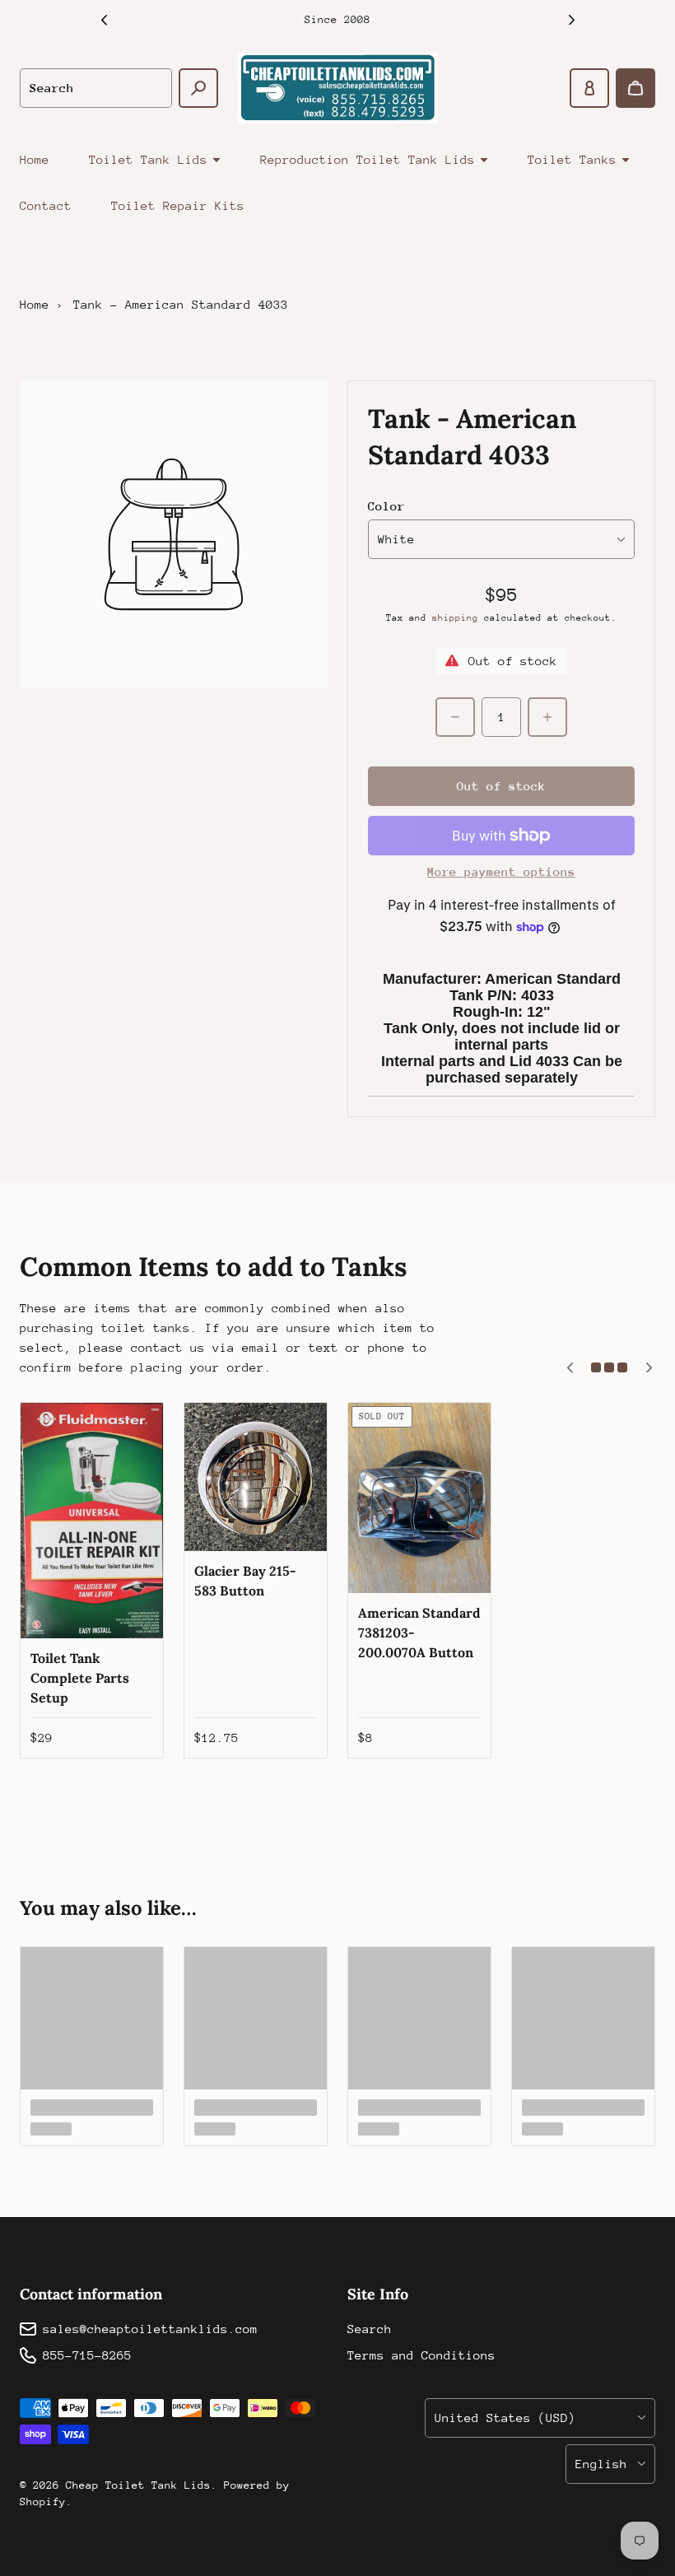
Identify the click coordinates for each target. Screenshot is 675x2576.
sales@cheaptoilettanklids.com (150, 2329)
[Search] (198, 88)
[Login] (589, 88)
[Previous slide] (104, 20)
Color (386, 506)
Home (35, 159)
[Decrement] (455, 717)
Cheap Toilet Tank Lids (138, 2485)
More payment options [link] (501, 871)
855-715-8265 (87, 2355)
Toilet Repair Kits (178, 205)
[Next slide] (571, 20)
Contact (46, 205)
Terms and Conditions (421, 2355)
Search (370, 2329)
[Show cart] (635, 88)
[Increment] (547, 717)
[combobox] (96, 88)
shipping (455, 618)
